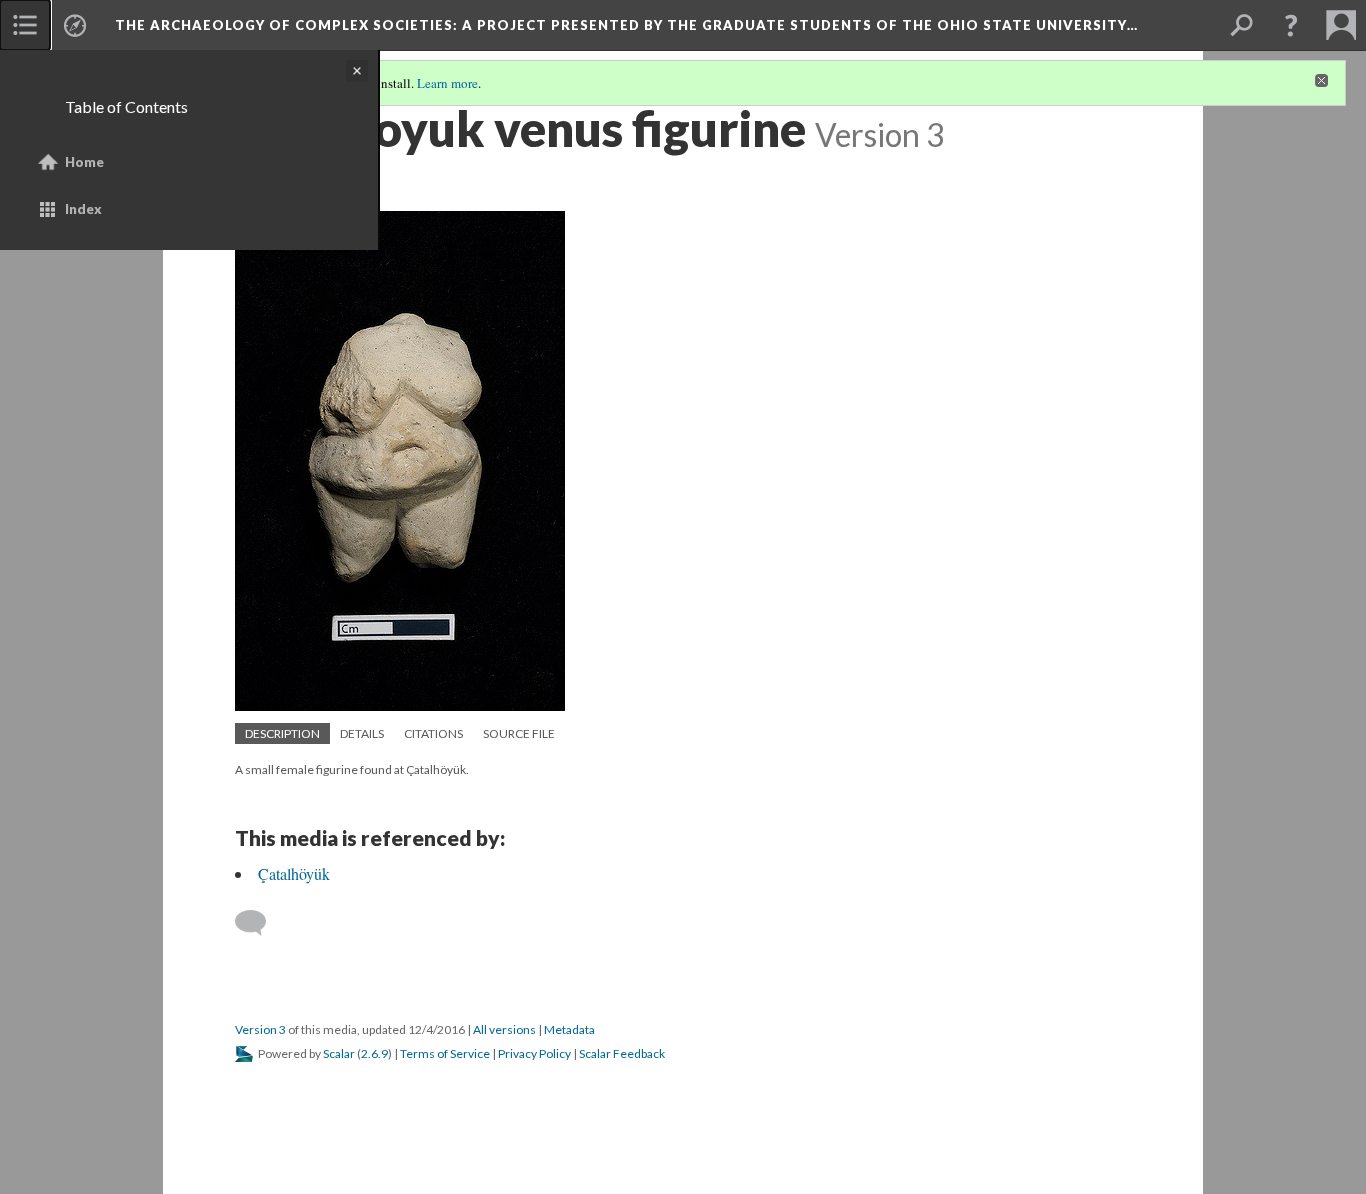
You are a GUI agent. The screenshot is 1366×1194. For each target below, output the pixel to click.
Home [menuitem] (84, 162)
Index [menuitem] (83, 209)
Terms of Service (445, 1053)
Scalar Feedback (622, 1053)
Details (362, 733)
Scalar (339, 1053)
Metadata (569, 1029)
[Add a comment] (259, 923)
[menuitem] (25, 25)
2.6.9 (374, 1053)
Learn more (447, 83)
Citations (433, 733)
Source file (519, 733)
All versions (504, 1029)
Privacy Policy (534, 1053)
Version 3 (260, 1029)
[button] (1291, 25)
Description (282, 733)
